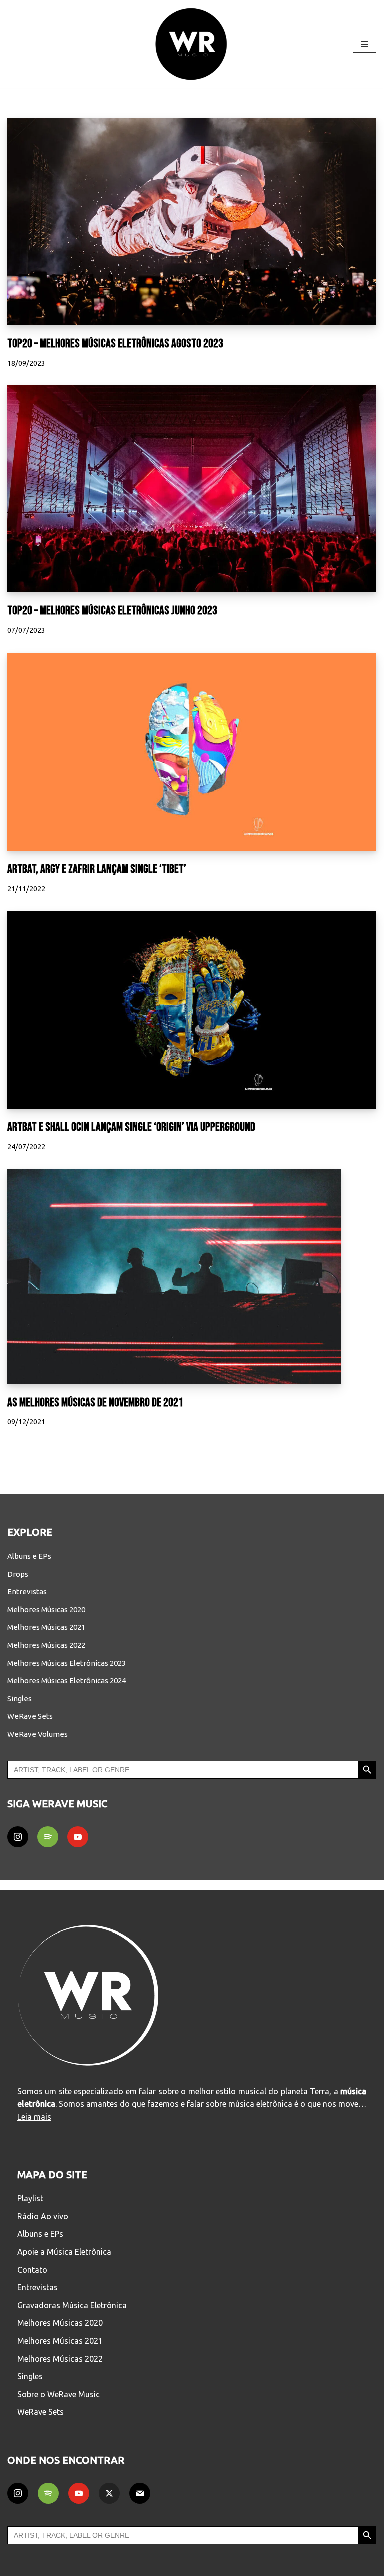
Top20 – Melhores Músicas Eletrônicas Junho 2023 (112, 611)
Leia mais (34, 2117)
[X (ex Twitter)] (109, 2493)
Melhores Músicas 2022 (46, 1645)
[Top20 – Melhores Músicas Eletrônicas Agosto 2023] (192, 221)
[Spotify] (48, 1837)
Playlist (30, 2198)
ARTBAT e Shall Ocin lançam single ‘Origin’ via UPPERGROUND (131, 1127)
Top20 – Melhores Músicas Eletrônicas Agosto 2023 (115, 344)
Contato (32, 2270)
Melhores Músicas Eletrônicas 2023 (67, 1663)
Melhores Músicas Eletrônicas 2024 (67, 1681)
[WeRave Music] (192, 44)
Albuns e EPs (29, 1556)
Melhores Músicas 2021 (46, 1627)
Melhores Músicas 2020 (46, 1609)
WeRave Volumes (38, 1734)
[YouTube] (78, 1837)
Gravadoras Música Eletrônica (72, 2305)
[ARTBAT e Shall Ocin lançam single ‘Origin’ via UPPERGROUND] (192, 1010)
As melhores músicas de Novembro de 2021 (95, 1402)
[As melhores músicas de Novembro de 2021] (192, 1276)
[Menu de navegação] (365, 44)
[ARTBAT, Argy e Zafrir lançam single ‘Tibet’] (192, 752)
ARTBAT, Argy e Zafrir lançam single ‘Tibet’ (97, 869)
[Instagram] (18, 1837)
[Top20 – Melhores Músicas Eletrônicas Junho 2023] (192, 489)
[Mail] (140, 2493)
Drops (18, 1574)
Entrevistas (27, 1591)
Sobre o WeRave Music (59, 2394)
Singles (20, 1699)
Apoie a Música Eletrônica (64, 2252)
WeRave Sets (30, 1716)
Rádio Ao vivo (43, 2216)
